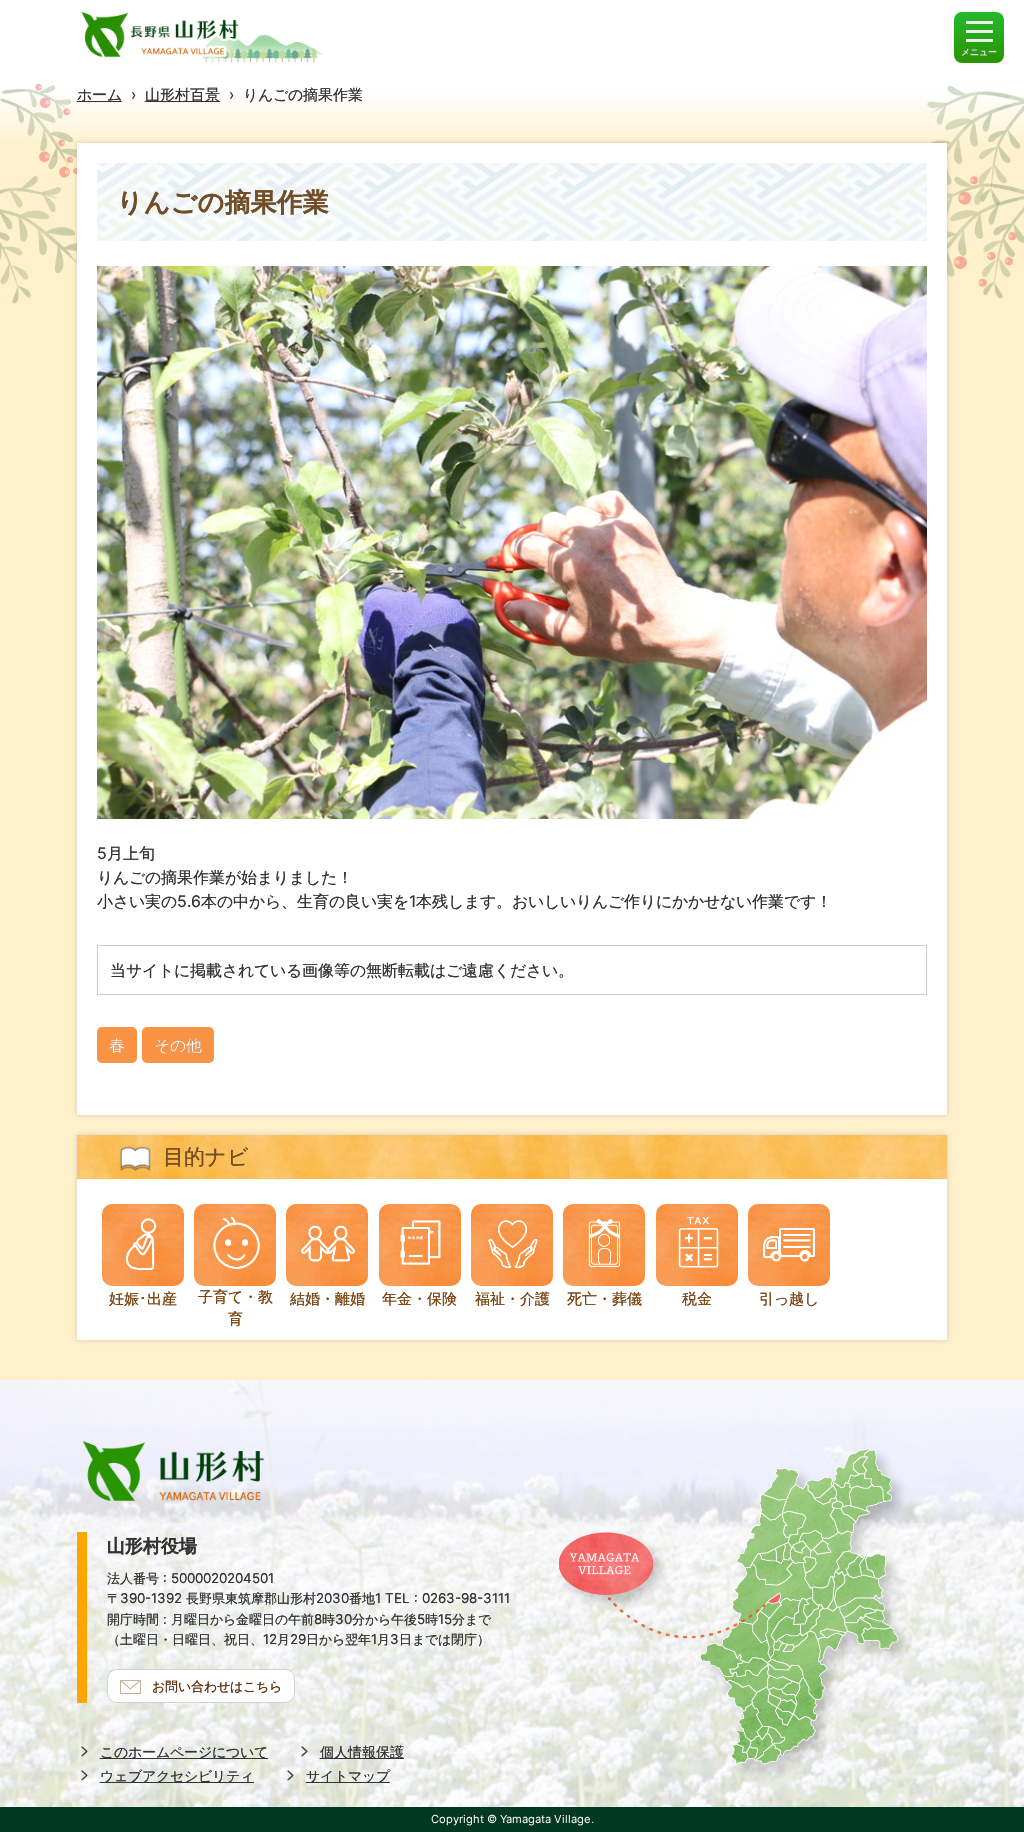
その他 (178, 1045)
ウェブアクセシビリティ (177, 1775)
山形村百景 (182, 94)
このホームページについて (184, 1751)
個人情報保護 (362, 1751)
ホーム (99, 94)
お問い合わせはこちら (217, 1686)
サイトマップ (348, 1775)
